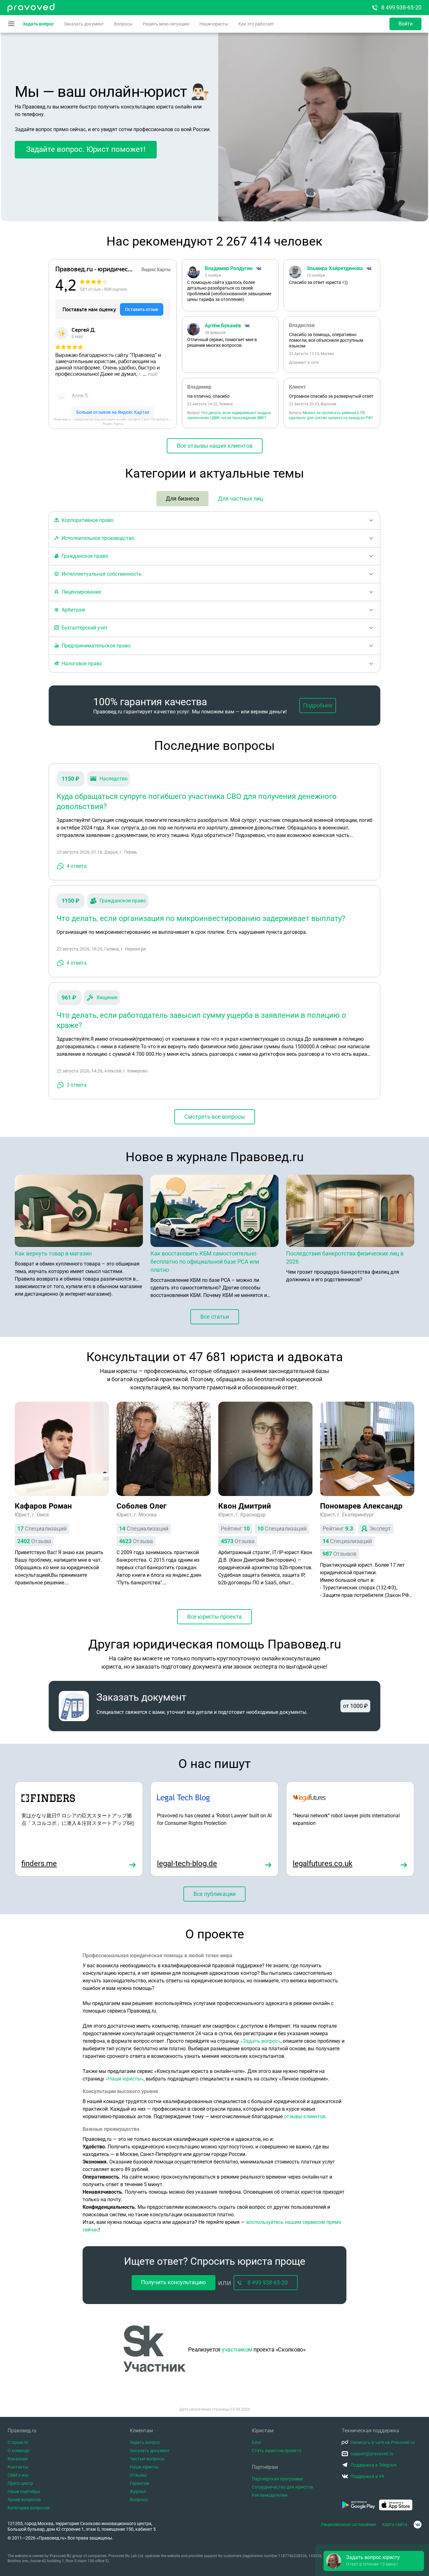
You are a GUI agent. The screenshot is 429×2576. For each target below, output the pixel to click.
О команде (19, 2451)
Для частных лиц (241, 499)
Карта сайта (395, 2524)
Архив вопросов (24, 2500)
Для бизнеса (182, 499)
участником (237, 2349)
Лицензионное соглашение (348, 2524)
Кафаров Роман (43, 1506)
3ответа (77, 1085)
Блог (257, 2442)
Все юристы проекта (215, 1617)
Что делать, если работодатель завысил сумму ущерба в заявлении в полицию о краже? (201, 1020)
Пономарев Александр (361, 1506)
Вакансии (18, 2459)
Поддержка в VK (367, 2476)
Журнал (138, 2491)
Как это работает (256, 24)
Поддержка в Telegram (374, 2465)
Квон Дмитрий (245, 1506)
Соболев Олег (141, 1506)
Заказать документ (84, 24)
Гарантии (139, 2483)
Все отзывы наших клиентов (215, 446)
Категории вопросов (29, 2508)
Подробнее (318, 705)
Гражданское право (123, 901)
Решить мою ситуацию (166, 24)
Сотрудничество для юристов (282, 2487)
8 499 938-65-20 (401, 7)
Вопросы (123, 24)
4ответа (77, 866)
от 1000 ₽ (355, 1706)
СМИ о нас (18, 2475)
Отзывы (138, 2475)
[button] (374, 2561)
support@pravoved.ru (372, 2454)
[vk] (418, 2525)
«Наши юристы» (125, 2079)
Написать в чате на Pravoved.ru (383, 2442)
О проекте (18, 2442)
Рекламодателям (270, 2495)
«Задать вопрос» (260, 2041)
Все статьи (215, 1317)
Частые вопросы (147, 2459)
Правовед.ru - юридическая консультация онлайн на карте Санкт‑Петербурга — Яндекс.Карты (113, 421)
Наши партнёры (24, 2491)
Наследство (114, 779)
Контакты (18, 2467)
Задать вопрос (38, 24)
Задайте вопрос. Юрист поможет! (86, 149)
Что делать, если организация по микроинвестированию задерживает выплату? (201, 918)
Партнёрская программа (277, 2479)
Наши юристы (214, 24)
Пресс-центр (20, 2483)
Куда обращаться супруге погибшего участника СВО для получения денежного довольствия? (197, 801)
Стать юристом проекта (277, 2451)
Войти (406, 24)
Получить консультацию (174, 2282)
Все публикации (215, 1894)
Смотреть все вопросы (215, 1117)
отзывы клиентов (305, 2116)
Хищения (107, 997)
